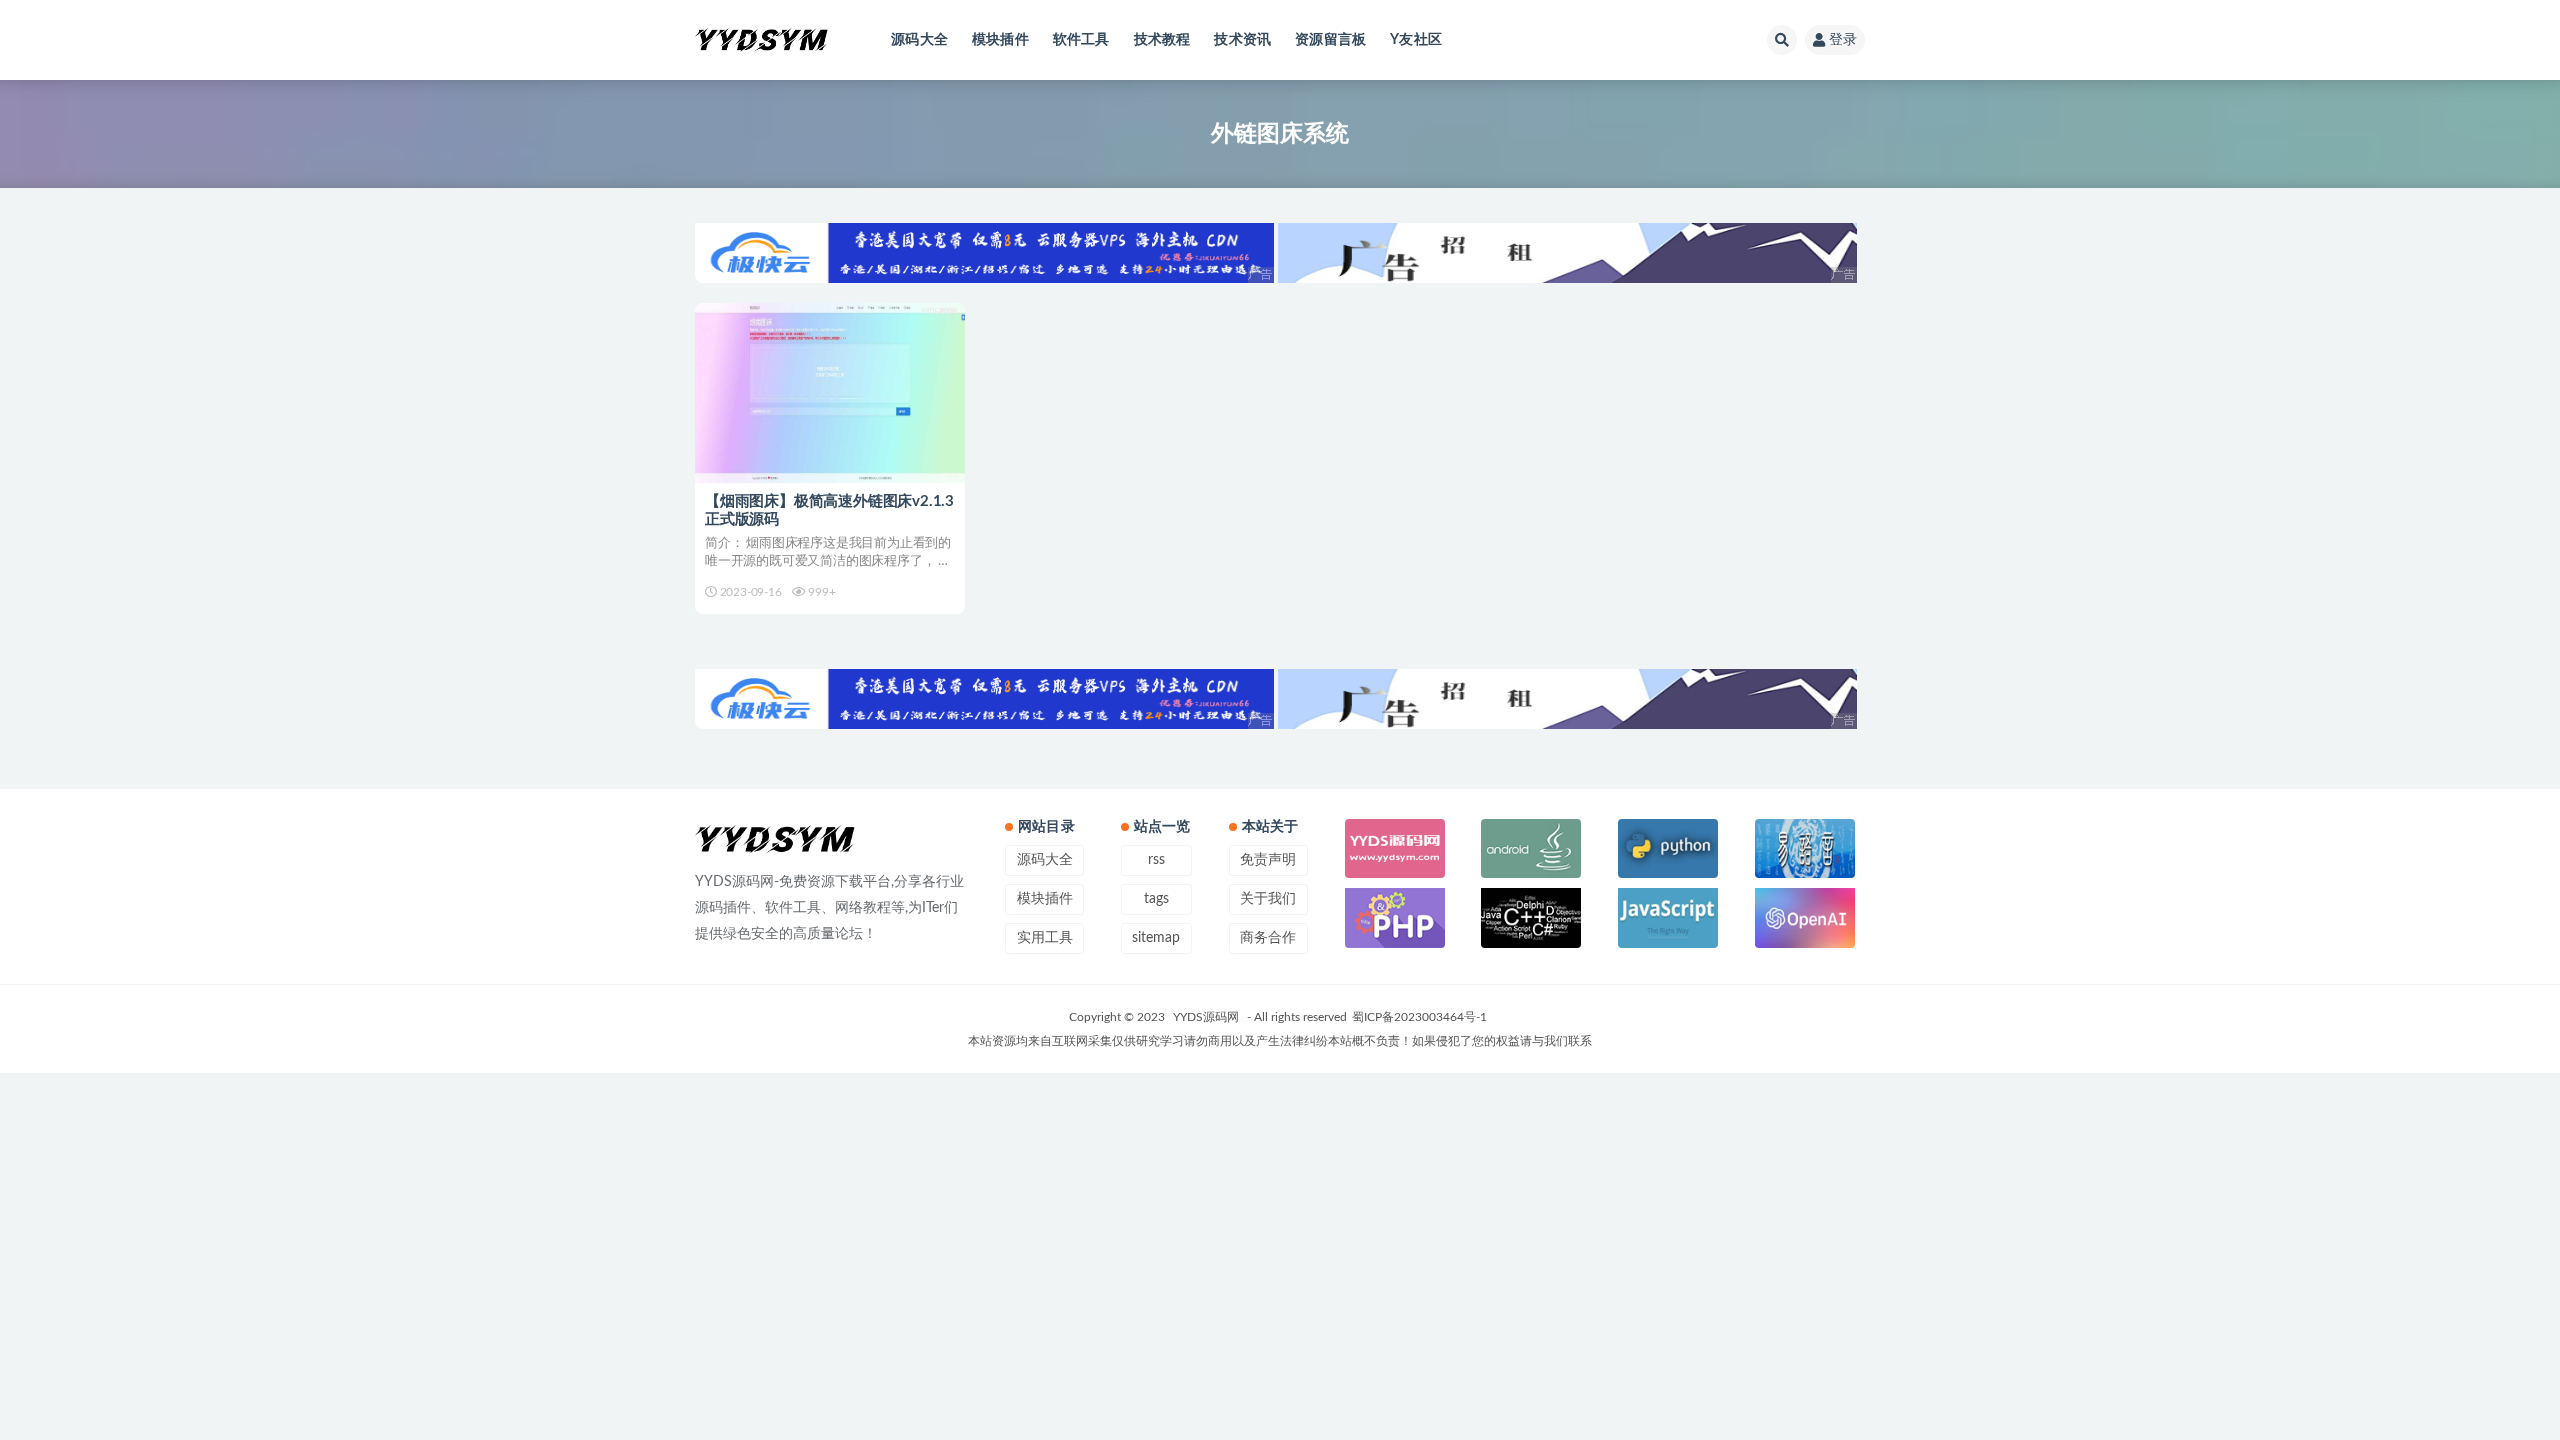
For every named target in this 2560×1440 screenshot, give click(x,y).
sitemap (1156, 938)
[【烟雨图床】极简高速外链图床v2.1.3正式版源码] (830, 393)
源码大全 (919, 40)
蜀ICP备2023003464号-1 (1419, 1017)
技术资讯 (1242, 40)
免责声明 (1268, 860)
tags (1156, 899)
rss (1156, 860)
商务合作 (1268, 938)
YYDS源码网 (1206, 1017)
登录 (1843, 40)
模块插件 (1000, 40)
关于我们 (1268, 899)
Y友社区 (1416, 40)
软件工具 (1081, 40)
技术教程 (1162, 40)
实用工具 (1045, 938)
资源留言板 (1330, 40)
